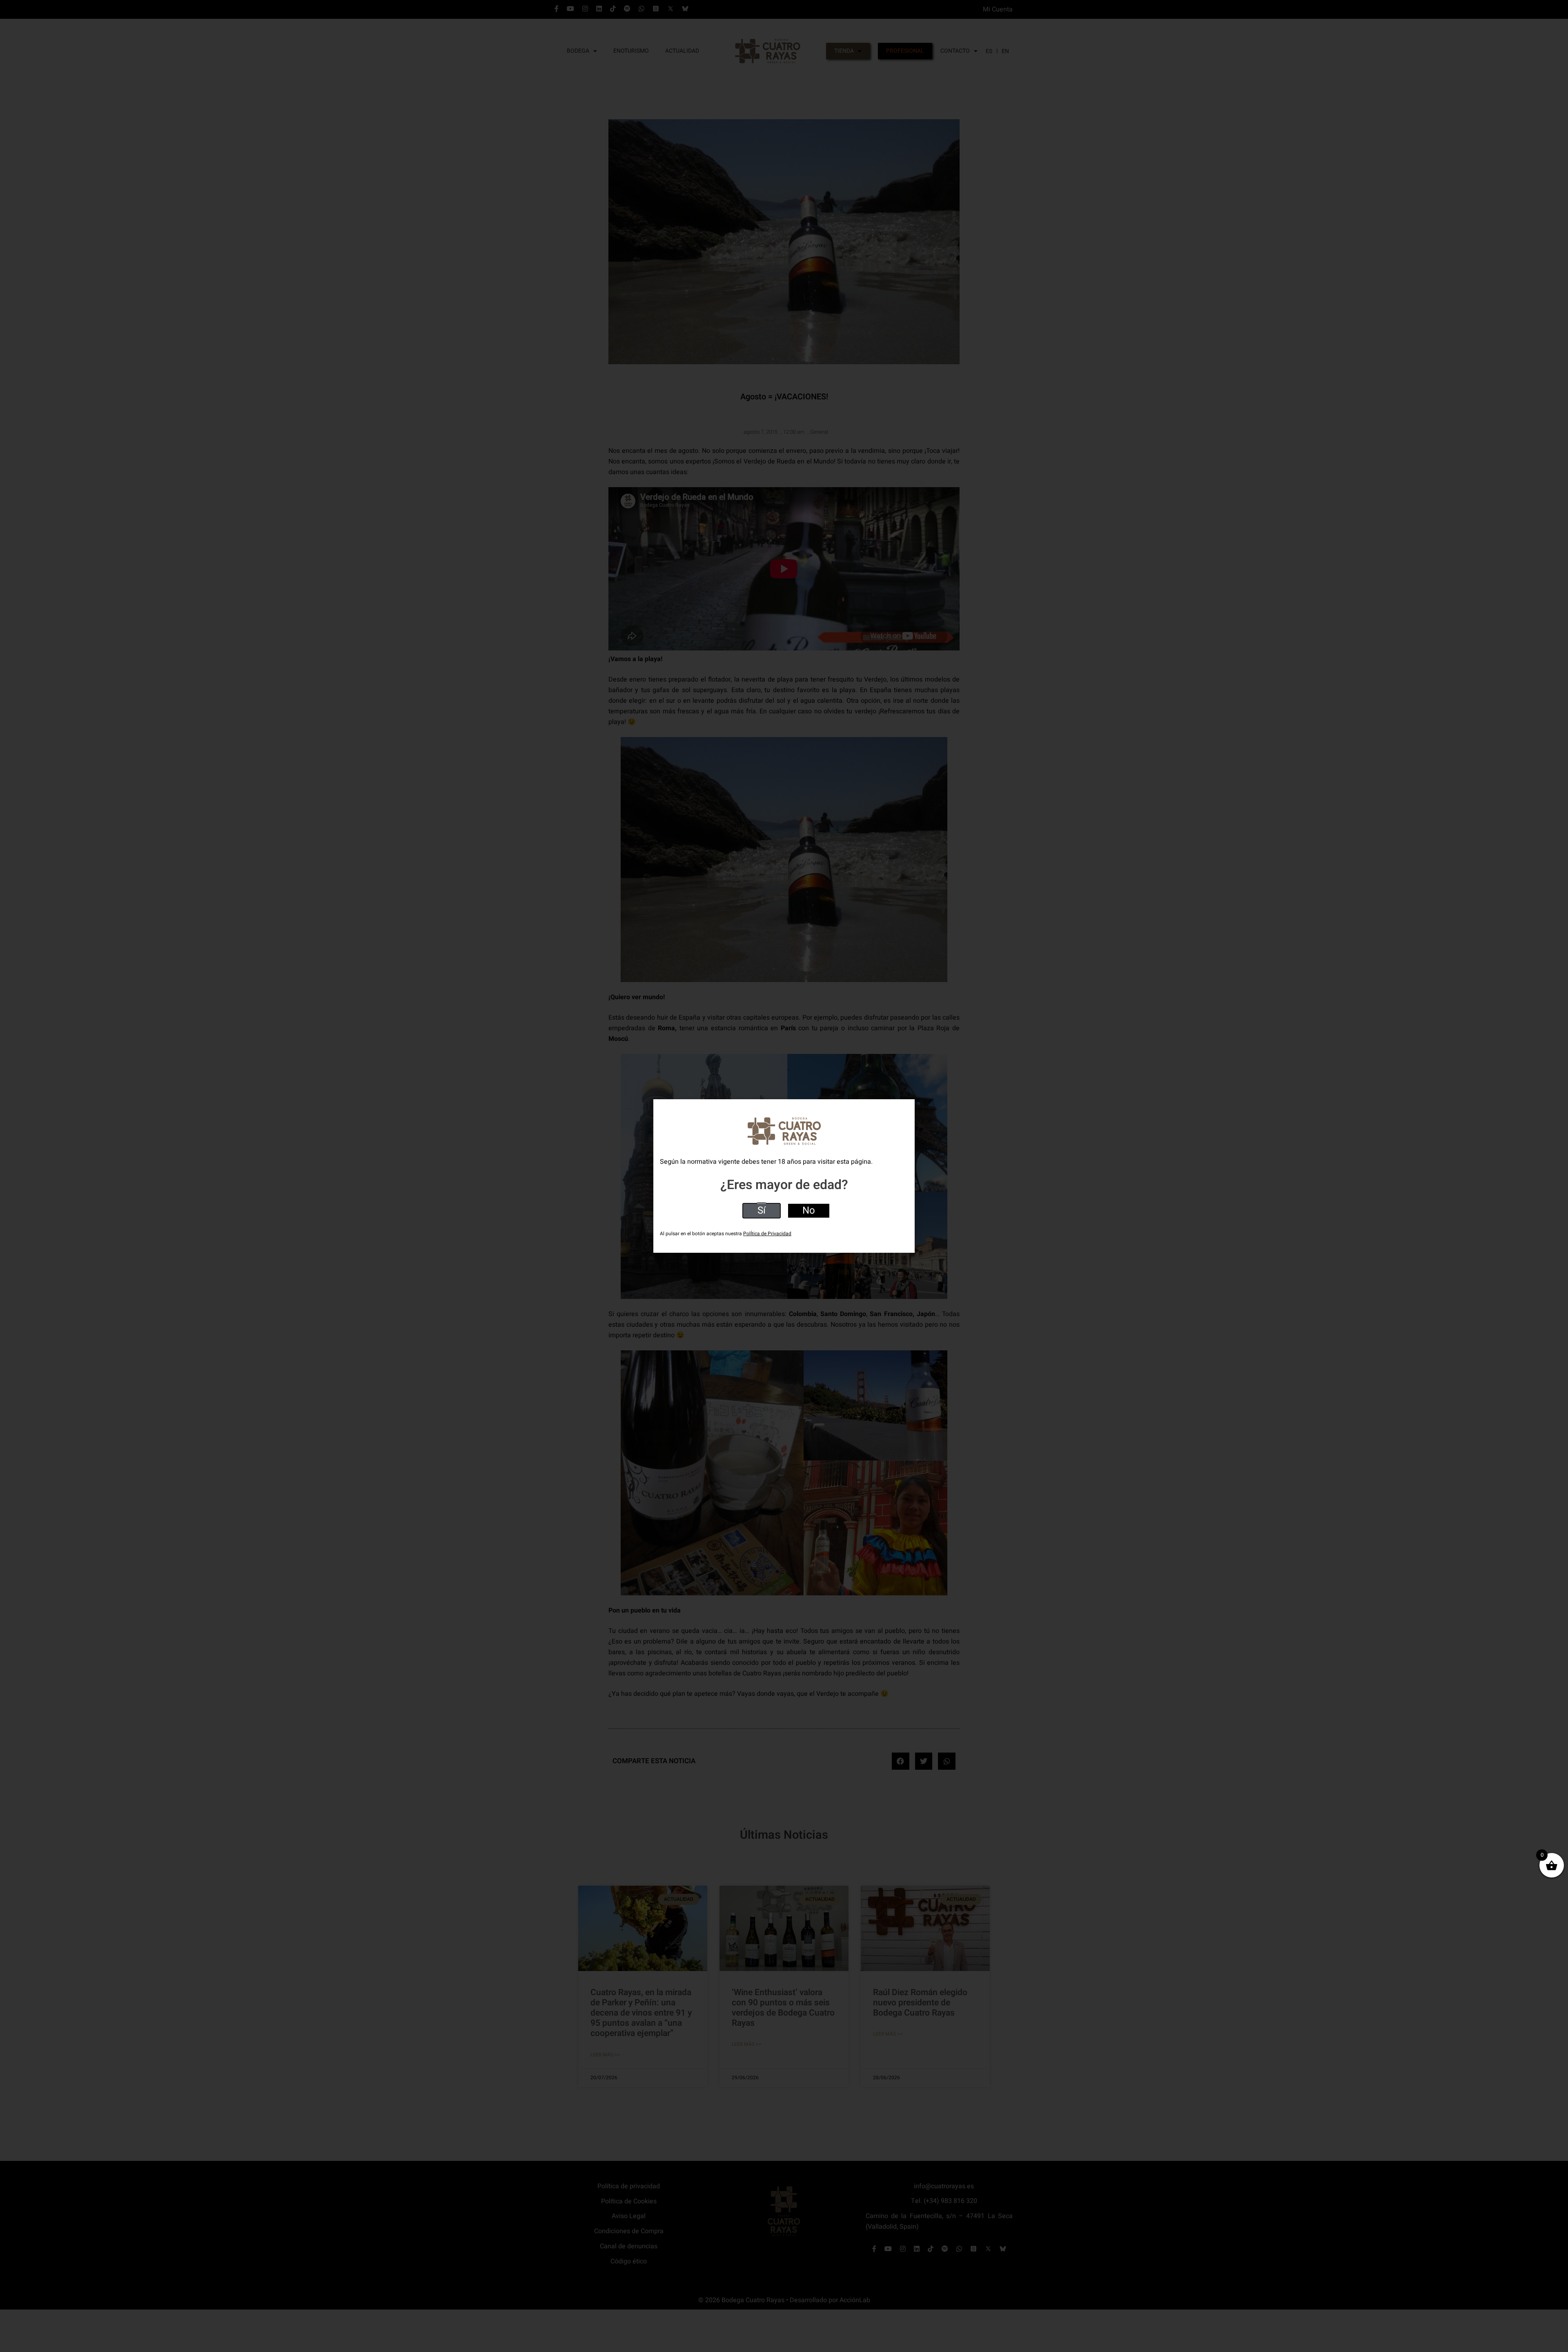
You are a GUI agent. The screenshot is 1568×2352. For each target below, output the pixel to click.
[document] (784, 1176)
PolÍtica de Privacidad (767, 1234)
